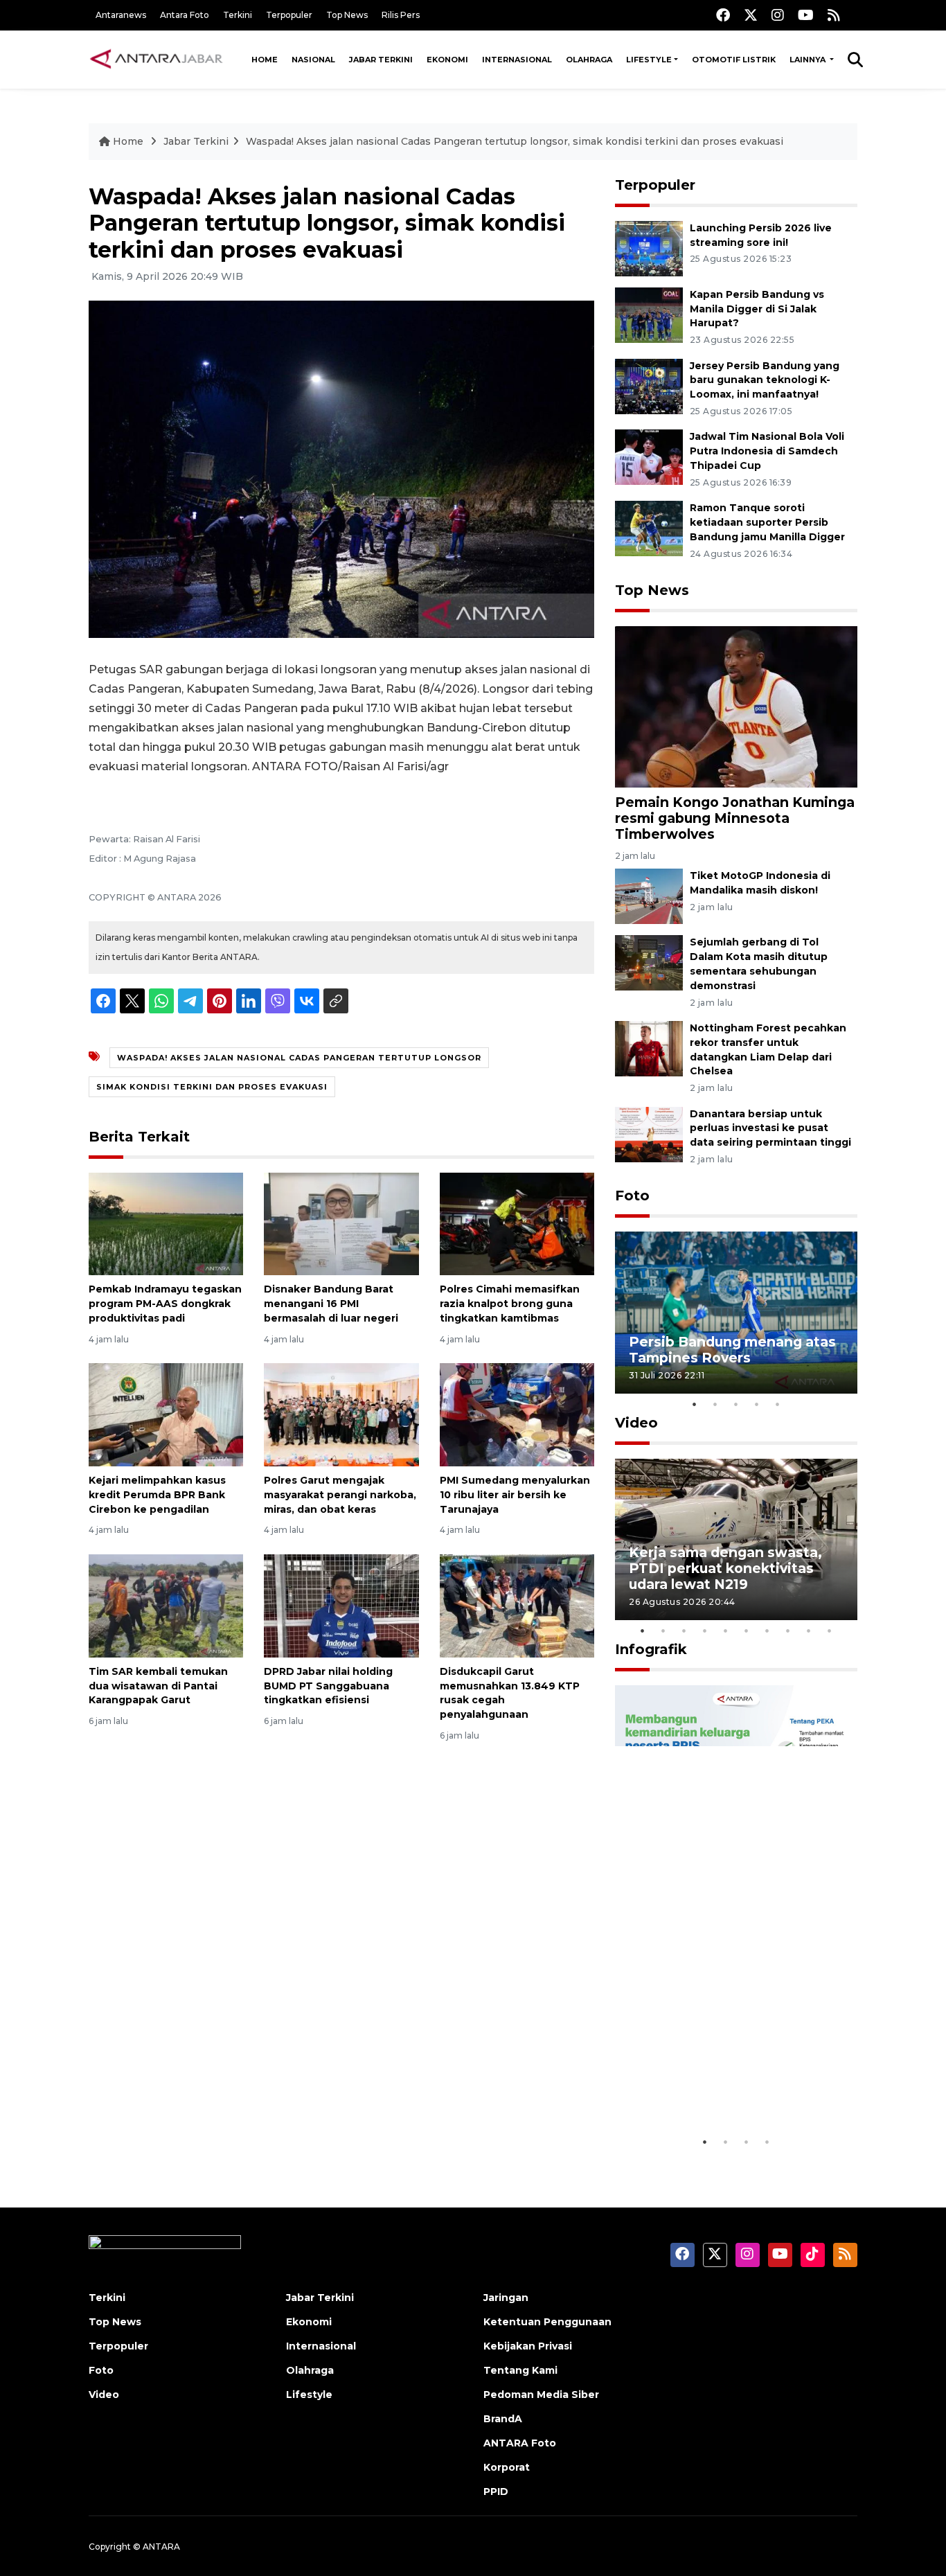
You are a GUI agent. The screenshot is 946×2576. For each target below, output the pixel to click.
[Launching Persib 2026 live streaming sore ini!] (649, 248)
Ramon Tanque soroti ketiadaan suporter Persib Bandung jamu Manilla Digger (767, 522)
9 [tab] (809, 1631)
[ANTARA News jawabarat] (158, 60)
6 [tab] (747, 1631)
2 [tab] (715, 1404)
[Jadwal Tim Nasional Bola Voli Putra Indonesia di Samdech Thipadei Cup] (649, 457)
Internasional (517, 60)
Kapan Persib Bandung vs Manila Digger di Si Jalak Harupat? (757, 309)
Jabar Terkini (381, 60)
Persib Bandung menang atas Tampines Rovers (732, 1350)
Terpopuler (289, 15)
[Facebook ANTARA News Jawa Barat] (723, 15)
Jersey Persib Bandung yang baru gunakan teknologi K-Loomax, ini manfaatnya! (765, 380)
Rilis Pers (401, 15)
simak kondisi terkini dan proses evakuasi (212, 1087)
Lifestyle (649, 60)
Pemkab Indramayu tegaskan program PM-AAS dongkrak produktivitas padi (165, 1304)
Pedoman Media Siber (541, 2395)
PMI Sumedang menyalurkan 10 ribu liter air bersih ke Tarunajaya (515, 1495)
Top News (347, 15)
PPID (496, 2491)
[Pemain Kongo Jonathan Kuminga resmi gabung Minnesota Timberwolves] (736, 706)
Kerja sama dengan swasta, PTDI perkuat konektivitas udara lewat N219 (725, 1568)
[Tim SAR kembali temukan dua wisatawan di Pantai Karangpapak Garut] (166, 1605)
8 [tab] (788, 1631)
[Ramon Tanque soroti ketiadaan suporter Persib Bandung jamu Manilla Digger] (649, 527)
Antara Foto (185, 15)
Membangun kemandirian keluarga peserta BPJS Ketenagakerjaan (719, 2078)
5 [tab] (778, 1404)
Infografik (651, 1649)
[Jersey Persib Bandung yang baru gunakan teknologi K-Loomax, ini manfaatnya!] (649, 385)
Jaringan (506, 2298)
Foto (632, 1196)
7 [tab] (767, 1631)
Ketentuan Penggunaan (547, 2322)
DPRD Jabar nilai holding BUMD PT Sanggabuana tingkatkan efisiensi (328, 1686)
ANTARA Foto (520, 2443)
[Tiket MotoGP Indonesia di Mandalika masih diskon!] (649, 896)
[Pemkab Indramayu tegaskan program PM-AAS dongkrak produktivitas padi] (166, 1223)
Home (265, 60)
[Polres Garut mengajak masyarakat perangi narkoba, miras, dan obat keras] (341, 1414)
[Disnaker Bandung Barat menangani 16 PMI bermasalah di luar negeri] (341, 1223)
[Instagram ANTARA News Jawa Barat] (778, 15)
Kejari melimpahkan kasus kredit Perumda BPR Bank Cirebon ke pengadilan (157, 1495)
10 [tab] (830, 1631)
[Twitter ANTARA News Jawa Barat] (751, 15)
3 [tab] (736, 1404)
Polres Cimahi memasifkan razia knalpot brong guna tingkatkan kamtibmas (510, 1304)
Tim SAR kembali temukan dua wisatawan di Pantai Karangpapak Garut (158, 1686)
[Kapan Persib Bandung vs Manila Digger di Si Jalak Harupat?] (649, 314)
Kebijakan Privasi (528, 2346)
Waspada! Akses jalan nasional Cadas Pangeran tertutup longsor (299, 1058)
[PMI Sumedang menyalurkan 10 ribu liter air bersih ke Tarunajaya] (517, 1414)
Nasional (313, 60)
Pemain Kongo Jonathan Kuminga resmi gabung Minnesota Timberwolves (735, 818)
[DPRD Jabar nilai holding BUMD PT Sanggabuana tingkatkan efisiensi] (341, 1605)
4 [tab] (757, 1404)
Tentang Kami (520, 2370)
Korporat (507, 2467)
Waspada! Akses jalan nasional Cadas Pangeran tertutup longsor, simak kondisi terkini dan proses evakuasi (515, 141)
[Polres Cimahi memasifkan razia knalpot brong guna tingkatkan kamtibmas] (517, 1223)
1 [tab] (695, 1404)
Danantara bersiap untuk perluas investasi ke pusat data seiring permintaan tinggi (770, 1128)
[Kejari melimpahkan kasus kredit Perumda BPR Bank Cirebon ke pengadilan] (166, 1414)
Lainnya (809, 60)
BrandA (503, 2419)
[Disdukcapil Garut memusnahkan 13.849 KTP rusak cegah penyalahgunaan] (517, 1605)
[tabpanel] (736, 1312)
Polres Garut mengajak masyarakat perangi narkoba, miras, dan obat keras (340, 1495)
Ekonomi (447, 60)
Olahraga (589, 60)
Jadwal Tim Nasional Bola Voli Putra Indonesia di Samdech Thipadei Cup (767, 451)
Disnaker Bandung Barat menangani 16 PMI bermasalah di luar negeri (331, 1304)
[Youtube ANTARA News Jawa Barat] (806, 15)
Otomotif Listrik (734, 60)
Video (636, 1423)
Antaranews (121, 15)
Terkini (238, 15)
